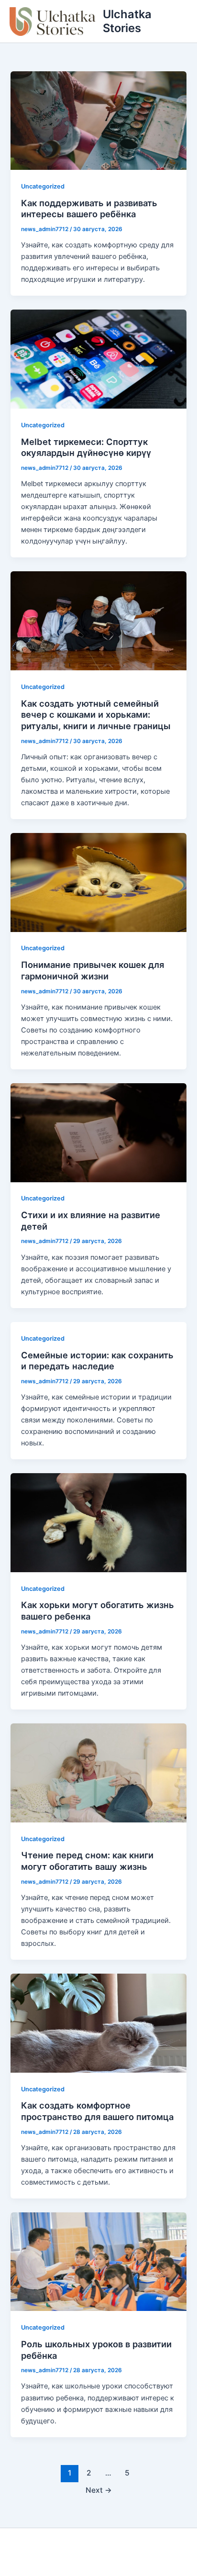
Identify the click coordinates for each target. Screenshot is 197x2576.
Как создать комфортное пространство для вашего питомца (97, 2111)
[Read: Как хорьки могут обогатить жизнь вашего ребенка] (98, 1522)
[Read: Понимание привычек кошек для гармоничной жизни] (98, 882)
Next (99, 2490)
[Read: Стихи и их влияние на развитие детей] (98, 1132)
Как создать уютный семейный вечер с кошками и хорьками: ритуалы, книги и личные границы (96, 715)
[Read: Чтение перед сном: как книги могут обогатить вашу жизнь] (98, 1772)
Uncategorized (43, 186)
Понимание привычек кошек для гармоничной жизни (93, 970)
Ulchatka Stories (127, 21)
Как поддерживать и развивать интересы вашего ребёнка (89, 209)
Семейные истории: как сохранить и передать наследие (97, 1361)
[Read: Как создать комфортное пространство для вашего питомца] (98, 2022)
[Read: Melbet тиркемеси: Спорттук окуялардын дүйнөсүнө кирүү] (98, 359)
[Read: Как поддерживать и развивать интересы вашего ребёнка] (98, 120)
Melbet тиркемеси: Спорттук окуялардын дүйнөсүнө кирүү (86, 447)
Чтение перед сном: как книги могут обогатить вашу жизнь (87, 1861)
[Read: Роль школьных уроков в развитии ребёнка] (98, 2261)
